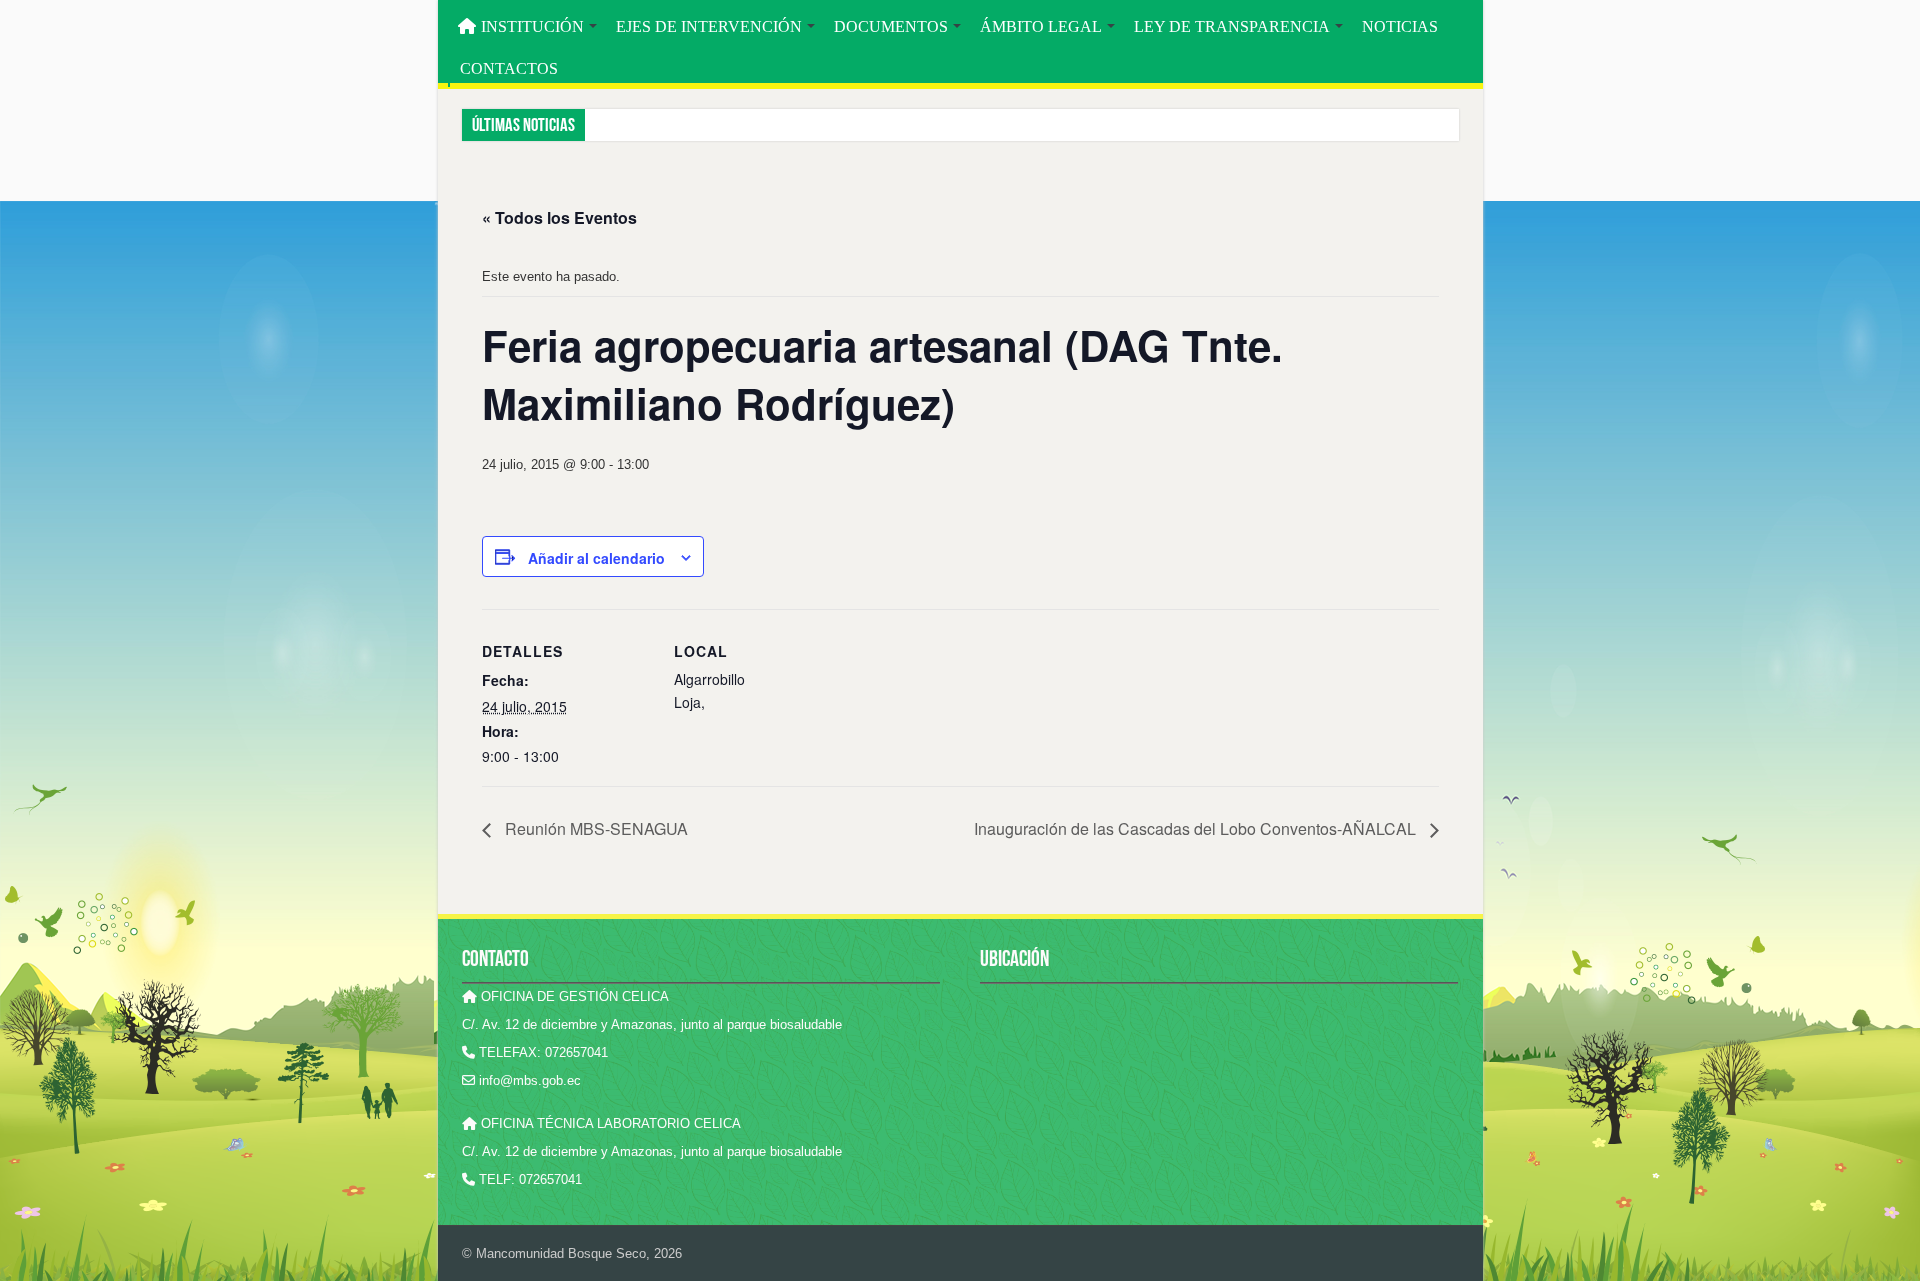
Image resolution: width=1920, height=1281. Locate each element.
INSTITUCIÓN (532, 26)
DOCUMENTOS (891, 26)
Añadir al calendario (596, 558)
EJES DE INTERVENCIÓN (709, 26)
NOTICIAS (1400, 26)
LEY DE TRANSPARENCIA (1232, 26)
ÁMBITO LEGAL (1041, 26)
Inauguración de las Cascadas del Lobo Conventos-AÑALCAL (1197, 828)
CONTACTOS (509, 68)
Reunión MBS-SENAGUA (594, 828)
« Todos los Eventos (559, 217)
